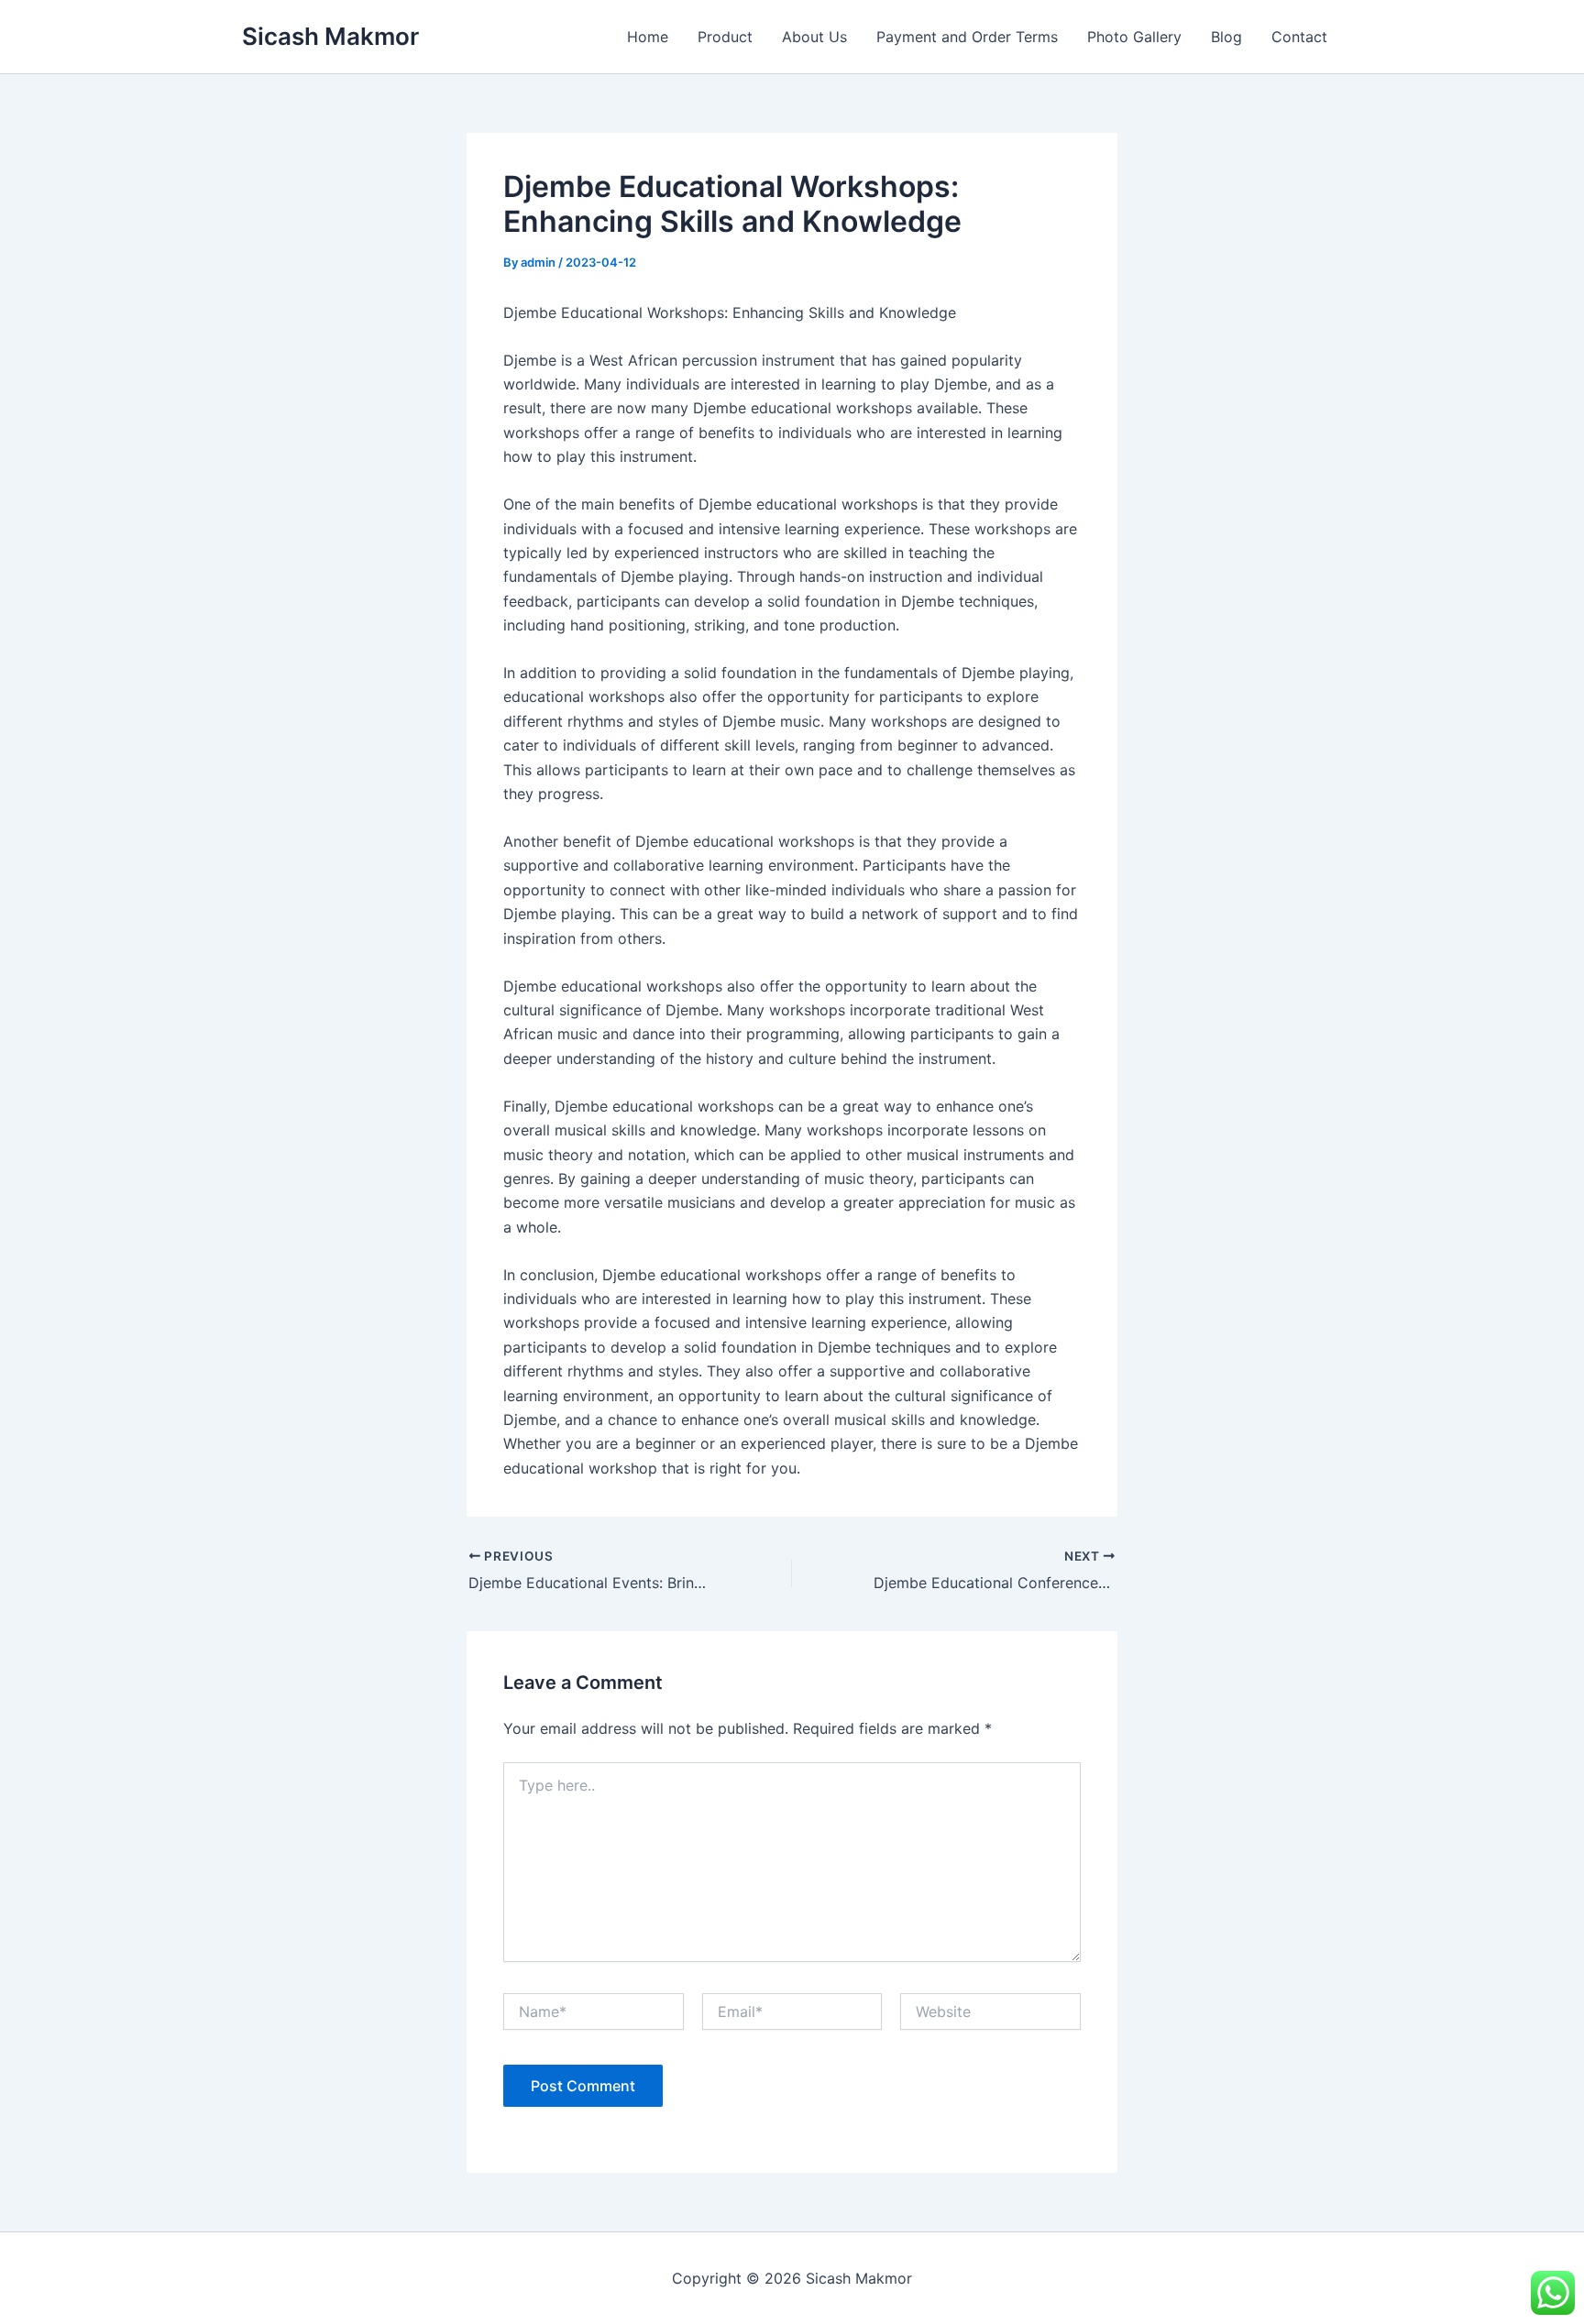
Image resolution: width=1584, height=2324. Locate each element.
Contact (1299, 37)
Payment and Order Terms (967, 37)
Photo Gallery (1134, 37)
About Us (814, 37)
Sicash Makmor (330, 36)
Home (648, 37)
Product (725, 37)
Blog (1226, 37)
